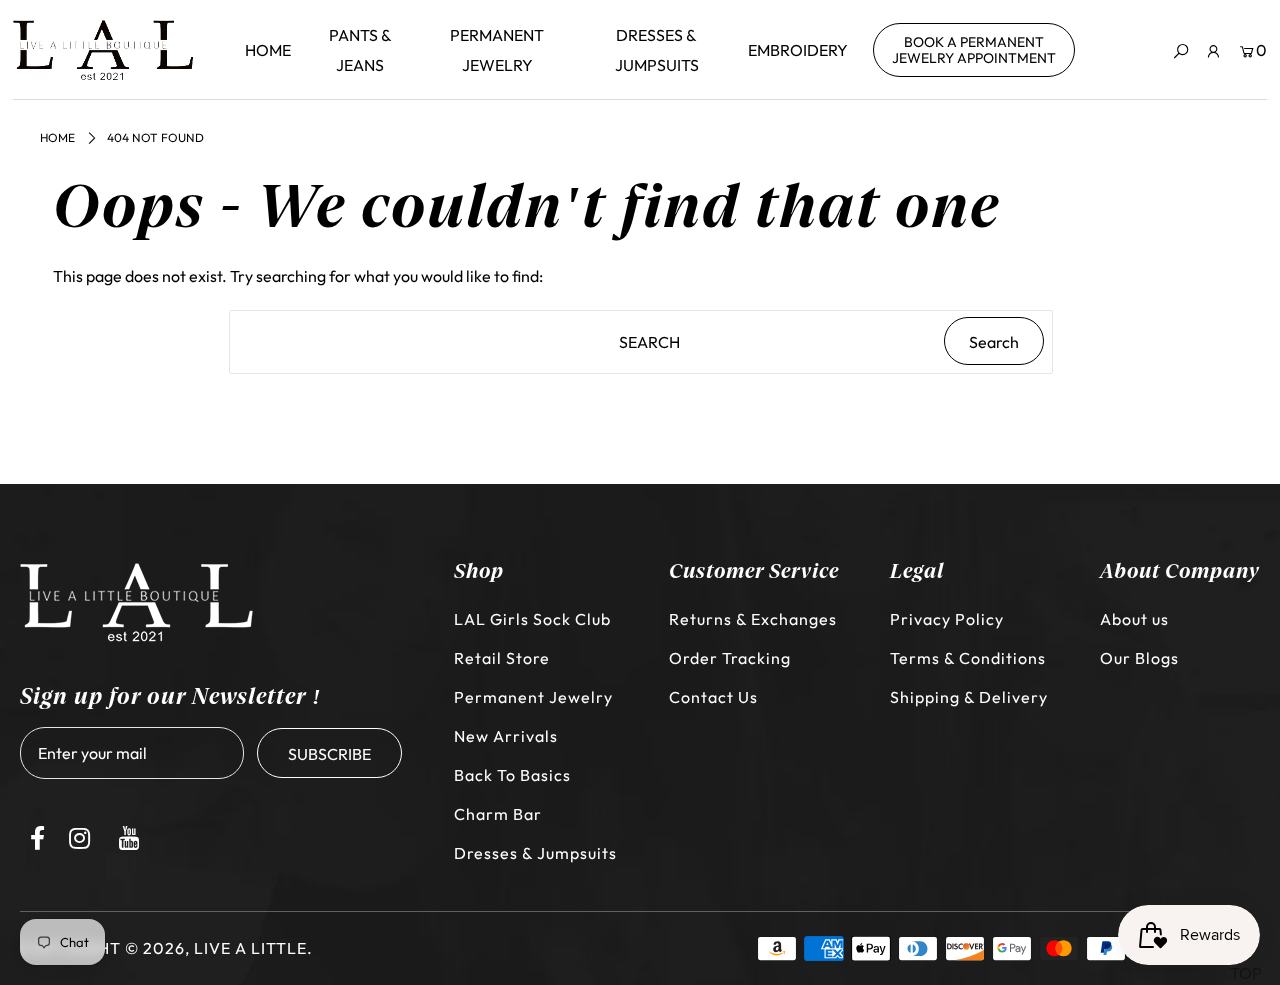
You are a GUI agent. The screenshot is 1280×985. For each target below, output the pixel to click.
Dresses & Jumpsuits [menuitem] (657, 50)
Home (57, 137)
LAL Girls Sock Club (532, 619)
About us (1134, 619)
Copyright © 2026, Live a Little (163, 948)
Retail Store (502, 658)
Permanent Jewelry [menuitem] (497, 50)
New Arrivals (506, 736)
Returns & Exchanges (753, 619)
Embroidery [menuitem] (798, 50)
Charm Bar (498, 814)
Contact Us (713, 697)
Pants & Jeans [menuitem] (360, 50)
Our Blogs (1139, 658)
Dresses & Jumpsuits (535, 853)
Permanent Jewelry (533, 697)
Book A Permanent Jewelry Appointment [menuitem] (974, 50)
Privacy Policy (947, 619)
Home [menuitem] (268, 50)
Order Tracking (730, 658)
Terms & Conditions (968, 658)
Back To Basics (512, 775)
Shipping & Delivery (969, 697)
